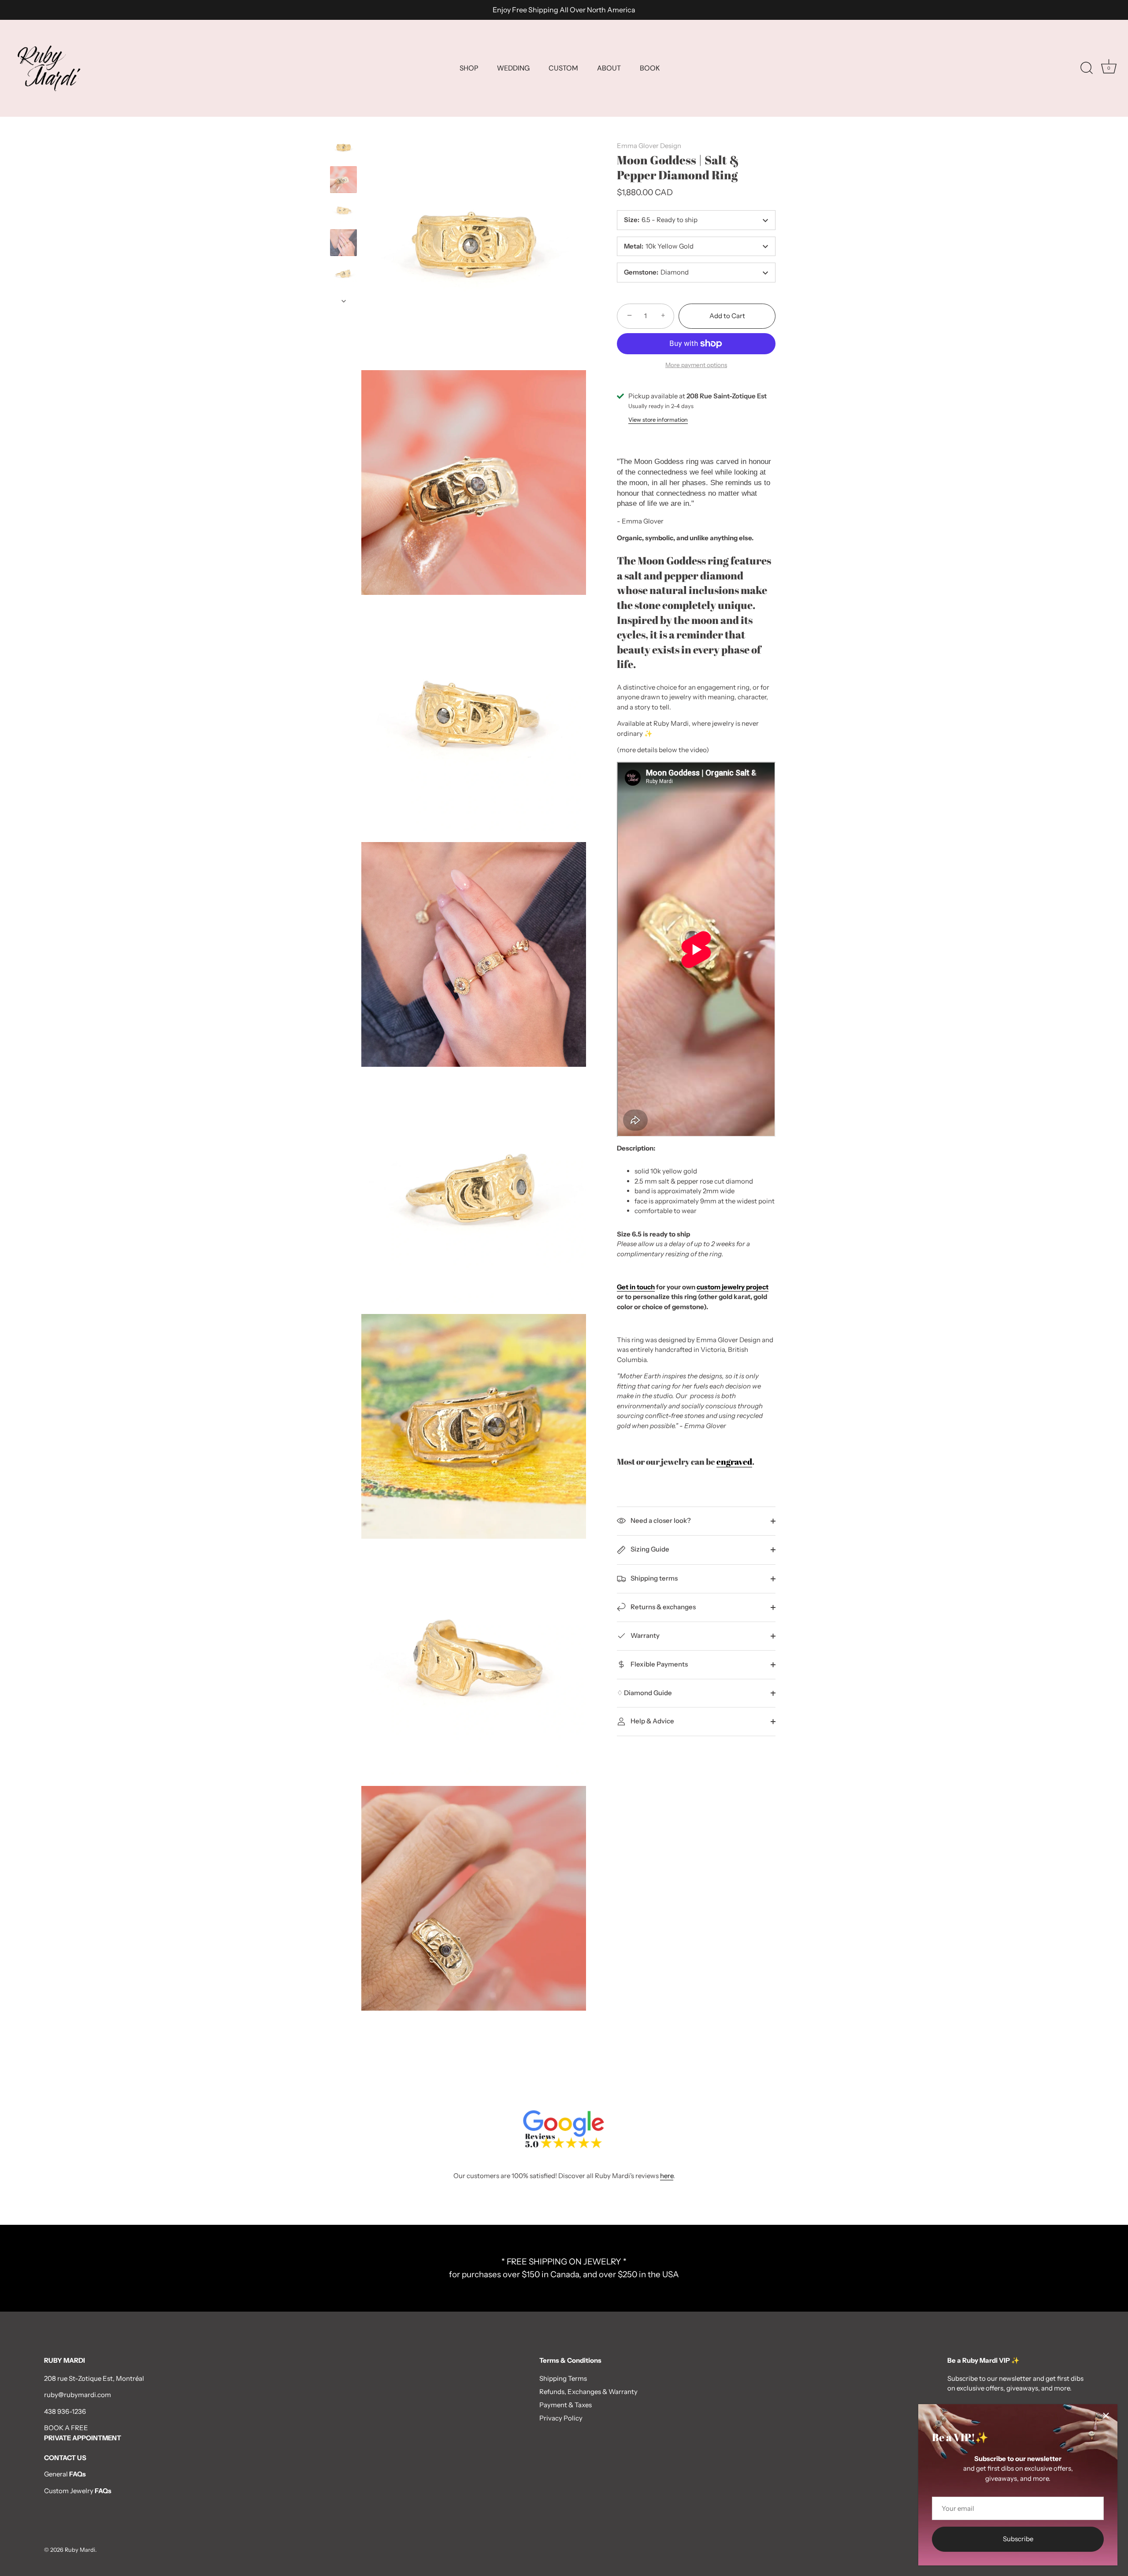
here (667, 2176)
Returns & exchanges (662, 1607)
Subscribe (1018, 2539)
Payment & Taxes (566, 2405)
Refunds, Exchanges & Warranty (588, 2392)
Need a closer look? (660, 1520)
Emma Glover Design (649, 146)
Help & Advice (652, 1721)
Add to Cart (727, 316)
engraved (734, 1461)
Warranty (644, 1635)
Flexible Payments (659, 1664)
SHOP (469, 68)
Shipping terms (653, 1578)
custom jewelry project (733, 1287)
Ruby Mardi (80, 2550)
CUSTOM (563, 68)
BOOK (650, 68)
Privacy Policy (561, 2418)
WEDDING (513, 68)
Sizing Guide (649, 1549)
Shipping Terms (563, 2378)
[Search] (1087, 68)
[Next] (344, 301)
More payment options (696, 365)
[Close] (1106, 2416)
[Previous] (344, 126)
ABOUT (609, 68)
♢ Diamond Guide (644, 1693)
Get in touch (636, 1287)
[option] (343, 149)
